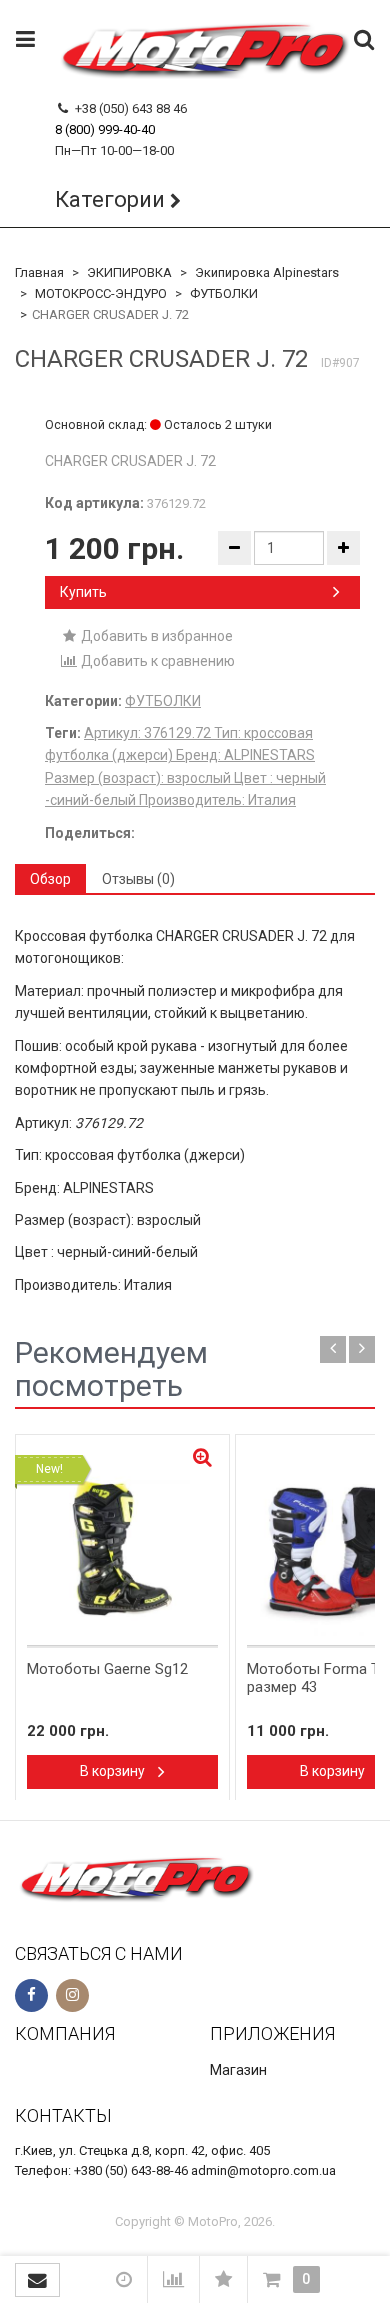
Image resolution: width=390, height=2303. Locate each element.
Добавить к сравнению (156, 661)
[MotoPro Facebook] (31, 1995)
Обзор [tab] (50, 879)
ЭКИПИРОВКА (129, 272)
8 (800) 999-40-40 (105, 129)
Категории (110, 199)
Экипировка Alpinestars (267, 272)
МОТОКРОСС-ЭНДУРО (101, 293)
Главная (39, 272)
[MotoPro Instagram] (72, 1995)
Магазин (238, 2070)
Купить (83, 592)
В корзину (114, 1771)
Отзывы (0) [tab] (138, 879)
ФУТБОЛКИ (224, 293)
